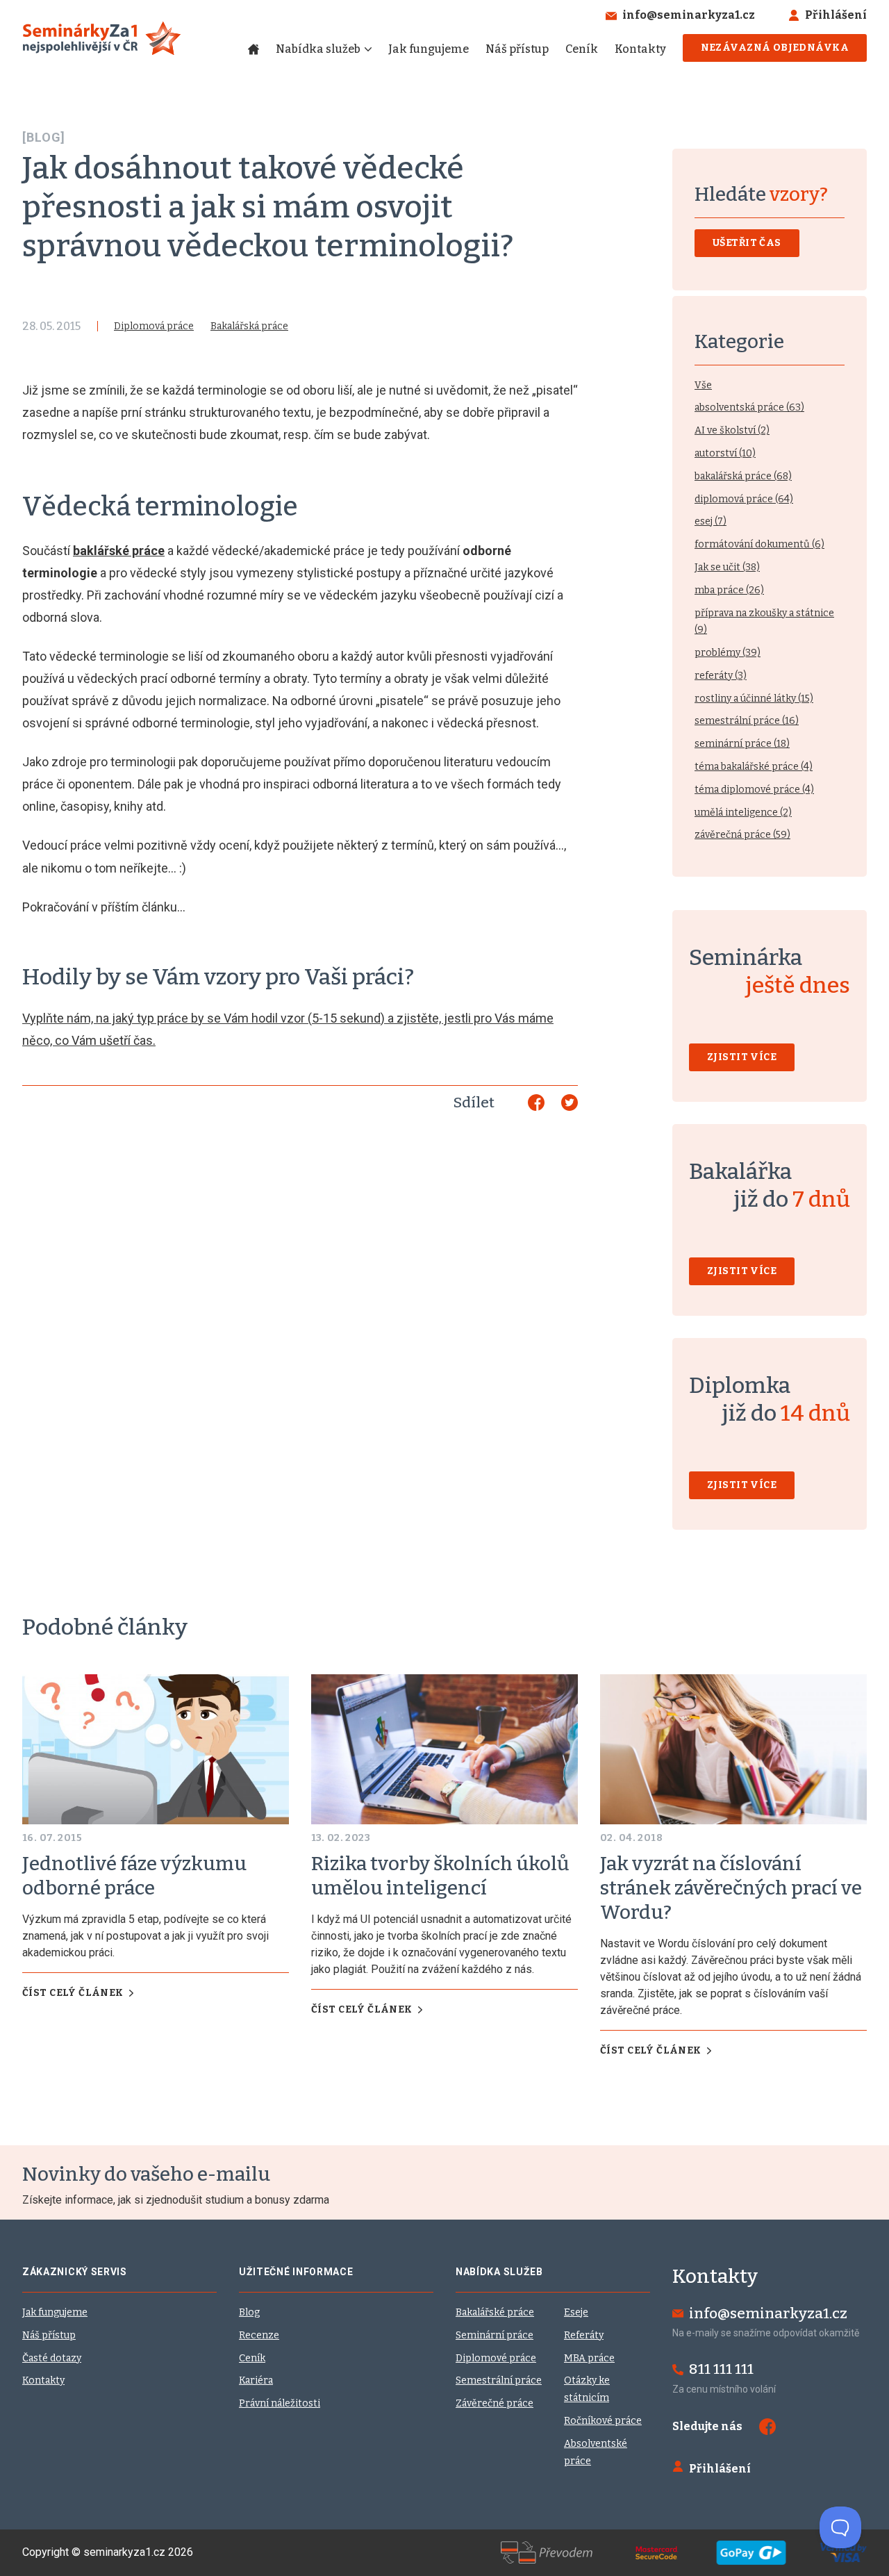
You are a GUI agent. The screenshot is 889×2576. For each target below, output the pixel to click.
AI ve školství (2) (732, 430)
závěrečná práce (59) (742, 835)
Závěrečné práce (495, 2403)
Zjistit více (742, 1057)
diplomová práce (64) (744, 499)
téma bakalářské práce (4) (754, 767)
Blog (249, 2312)
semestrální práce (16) (747, 721)
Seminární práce (495, 2335)
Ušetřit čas (747, 243)
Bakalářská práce (249, 326)
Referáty (584, 2335)
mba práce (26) (729, 590)
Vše (703, 385)
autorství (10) (725, 453)
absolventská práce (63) (749, 407)
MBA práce (589, 2358)
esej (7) (711, 521)
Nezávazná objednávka (775, 48)
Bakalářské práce (495, 2312)
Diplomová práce (154, 326)
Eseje (576, 2312)
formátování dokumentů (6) (759, 544)
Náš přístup (517, 49)
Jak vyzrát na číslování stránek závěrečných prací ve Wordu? (731, 1888)
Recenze (259, 2335)
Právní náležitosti (280, 2403)
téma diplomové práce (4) (754, 790)
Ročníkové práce (603, 2421)
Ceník (582, 49)
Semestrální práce (499, 2380)
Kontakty (640, 49)
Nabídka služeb (318, 49)
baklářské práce (119, 551)
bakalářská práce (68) (743, 476)
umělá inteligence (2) (743, 812)
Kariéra (256, 2380)
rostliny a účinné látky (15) (754, 699)
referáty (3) (721, 676)
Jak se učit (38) (727, 567)
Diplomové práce (496, 2358)
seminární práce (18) (742, 744)
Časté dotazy (52, 2358)
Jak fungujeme (429, 49)
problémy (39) (728, 653)
